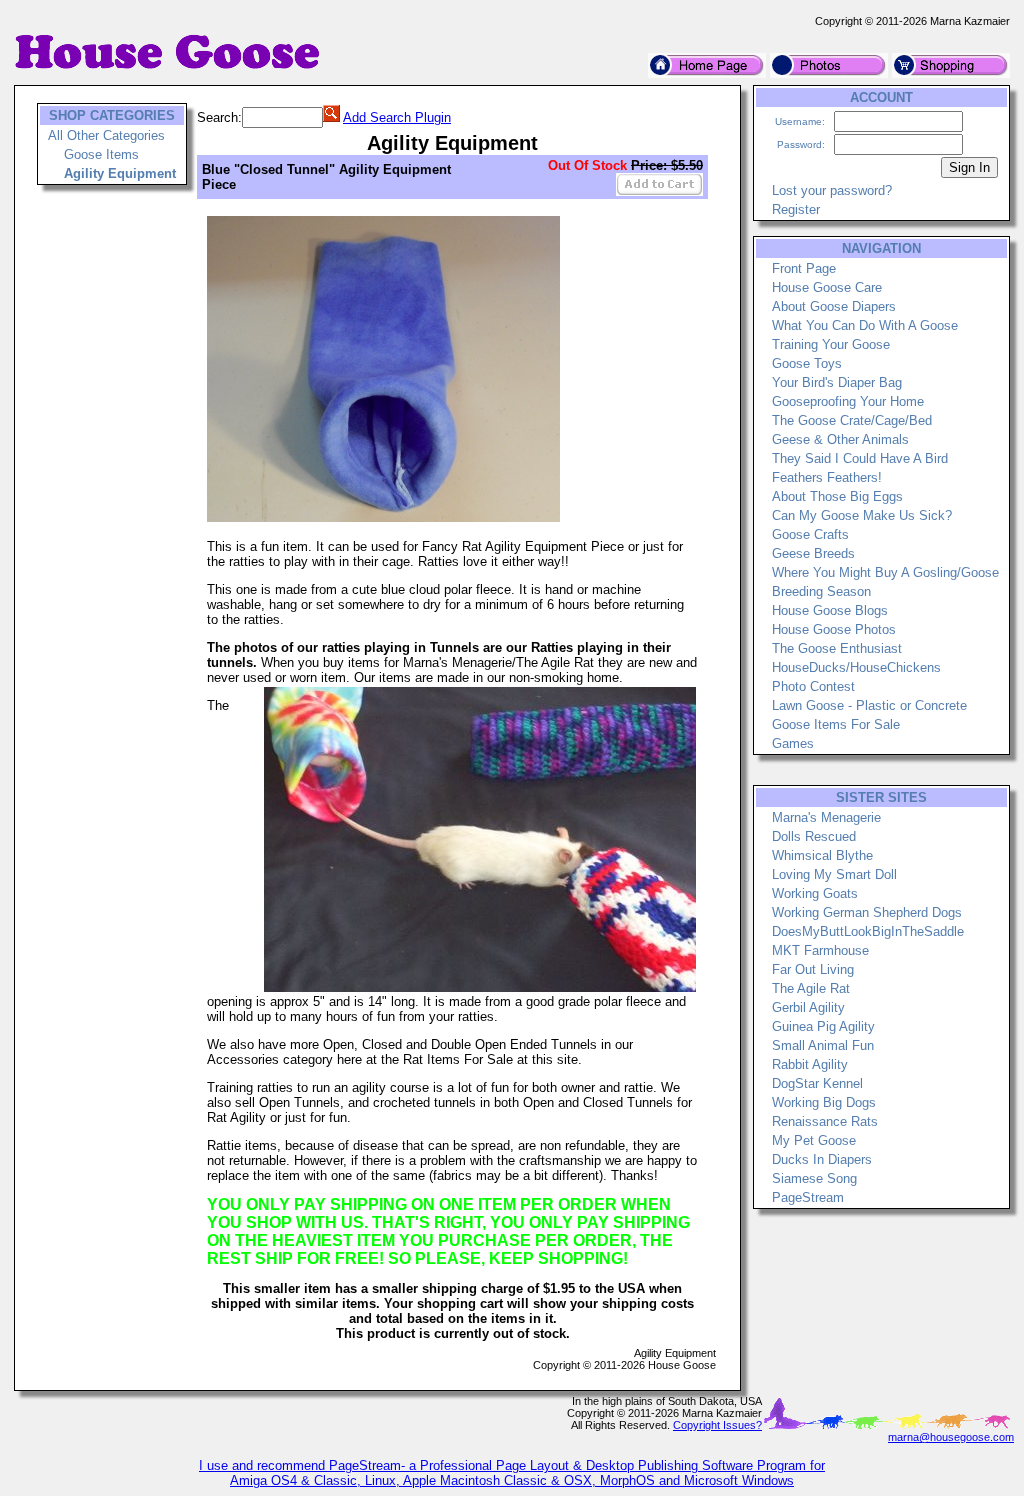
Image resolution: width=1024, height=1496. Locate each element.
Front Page (804, 268)
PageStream (808, 1197)
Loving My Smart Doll (834, 874)
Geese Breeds (813, 553)
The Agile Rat (811, 988)
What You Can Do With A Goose (865, 325)
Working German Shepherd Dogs (867, 912)
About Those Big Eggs (837, 496)
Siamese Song (814, 1178)
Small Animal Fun (823, 1045)
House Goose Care (827, 287)
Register (796, 209)
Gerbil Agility (808, 1007)
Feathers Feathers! (827, 477)
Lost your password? (832, 190)
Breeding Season (821, 591)
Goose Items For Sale (836, 724)
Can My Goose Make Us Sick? (862, 515)
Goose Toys (807, 363)
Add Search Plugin (397, 117)
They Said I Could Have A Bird (860, 458)
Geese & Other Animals (840, 439)
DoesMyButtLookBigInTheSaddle (868, 931)
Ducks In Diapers (822, 1159)
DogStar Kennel (817, 1083)
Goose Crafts (810, 534)
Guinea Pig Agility (823, 1026)
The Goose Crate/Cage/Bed (852, 420)
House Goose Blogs (830, 610)
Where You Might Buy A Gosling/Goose (885, 572)
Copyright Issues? (717, 1425)
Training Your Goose (831, 344)
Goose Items (101, 154)
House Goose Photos (834, 629)
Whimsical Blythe (822, 855)
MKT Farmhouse (820, 950)
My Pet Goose (814, 1140)
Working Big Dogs (824, 1102)
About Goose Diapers (834, 306)
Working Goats (815, 893)
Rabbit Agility (810, 1064)
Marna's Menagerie (826, 817)
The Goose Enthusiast (837, 648)
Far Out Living (813, 969)
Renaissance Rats (825, 1121)
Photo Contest (813, 686)
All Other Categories (106, 135)
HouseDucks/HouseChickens (856, 667)
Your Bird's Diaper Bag (837, 382)
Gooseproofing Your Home (848, 401)
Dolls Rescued (814, 836)
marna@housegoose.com (951, 1437)
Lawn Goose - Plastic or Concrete (869, 705)
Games (793, 743)
